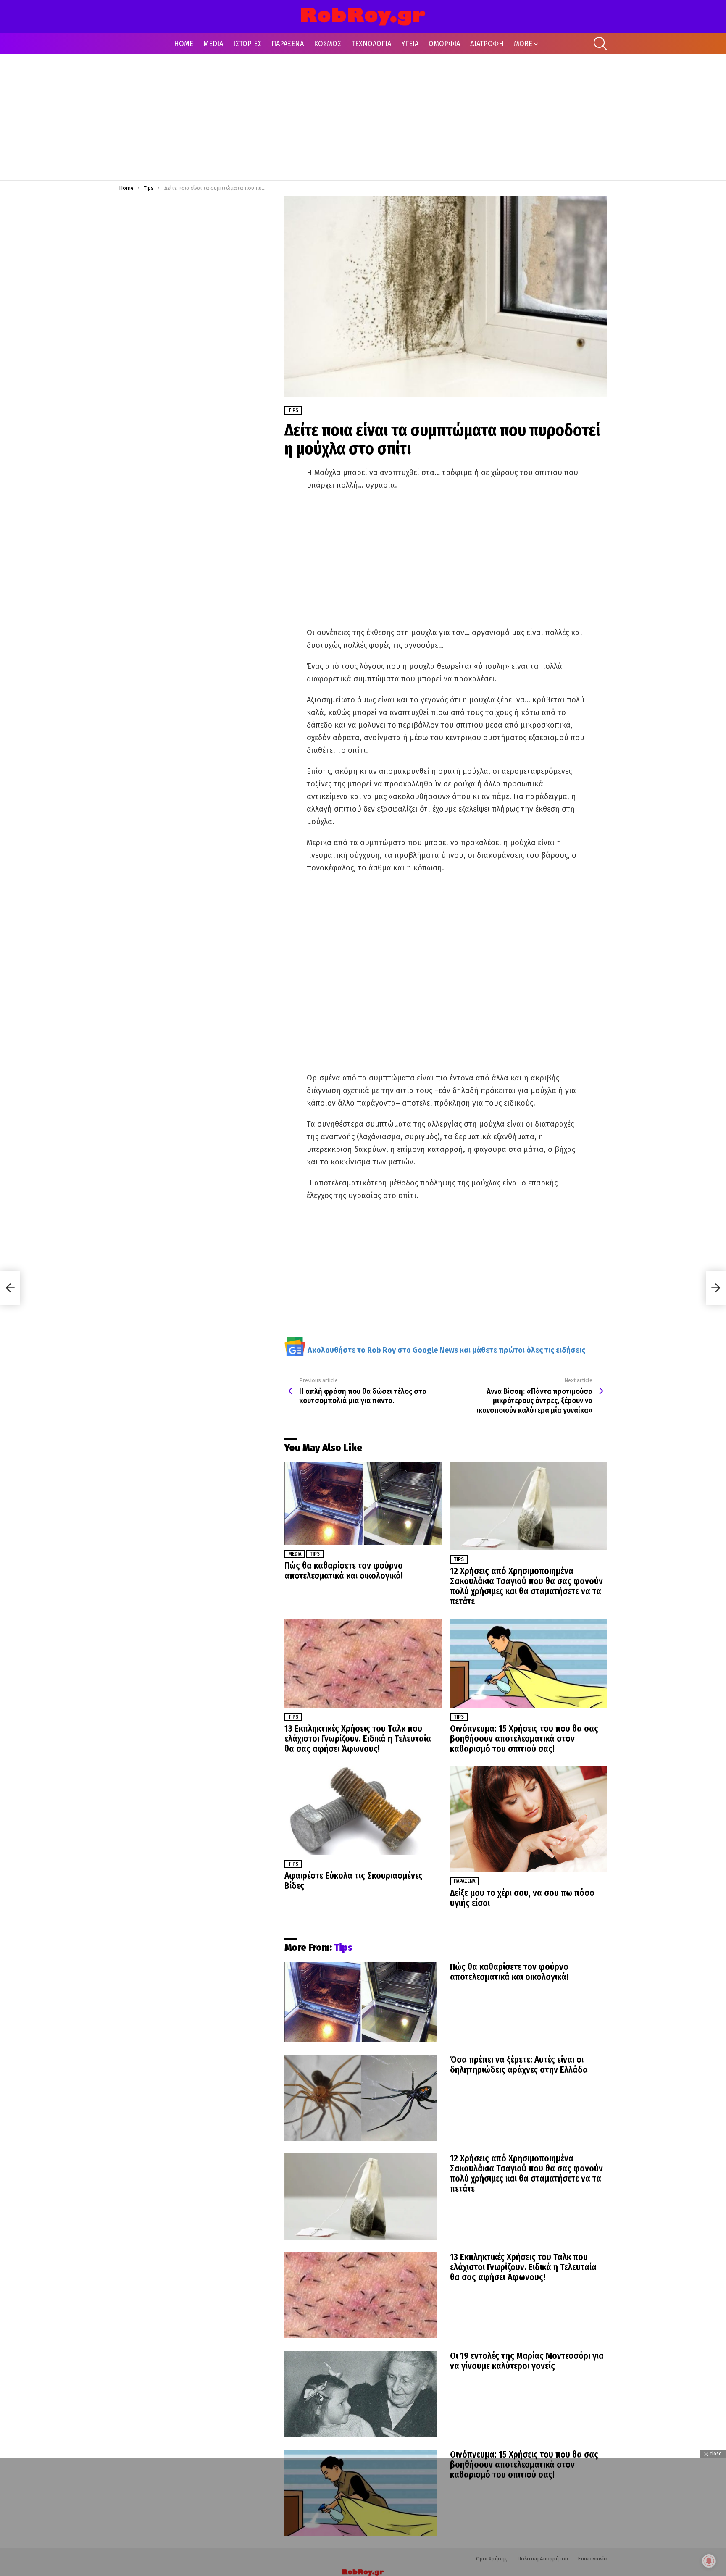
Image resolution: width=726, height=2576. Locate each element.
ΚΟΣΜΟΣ (327, 44)
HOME (184, 44)
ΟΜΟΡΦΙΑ (444, 44)
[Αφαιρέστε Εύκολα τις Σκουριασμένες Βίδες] (363, 1811)
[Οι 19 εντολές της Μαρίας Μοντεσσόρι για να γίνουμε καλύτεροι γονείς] (361, 2394)
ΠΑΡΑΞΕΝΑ (288, 44)
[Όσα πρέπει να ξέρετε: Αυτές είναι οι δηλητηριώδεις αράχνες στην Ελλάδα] (361, 2098)
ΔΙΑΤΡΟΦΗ (487, 44)
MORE (523, 44)
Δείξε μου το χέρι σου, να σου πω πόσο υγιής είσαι (522, 1898)
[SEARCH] (600, 44)
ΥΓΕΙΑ (410, 44)
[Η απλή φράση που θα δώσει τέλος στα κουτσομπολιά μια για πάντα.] (10, 1288)
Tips (315, 1554)
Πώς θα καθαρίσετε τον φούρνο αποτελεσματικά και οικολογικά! (344, 1571)
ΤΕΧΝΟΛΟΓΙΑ (371, 44)
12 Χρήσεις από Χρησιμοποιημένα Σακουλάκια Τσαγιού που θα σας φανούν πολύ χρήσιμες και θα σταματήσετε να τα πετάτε (526, 1586)
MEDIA (213, 44)
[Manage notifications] (709, 2561)
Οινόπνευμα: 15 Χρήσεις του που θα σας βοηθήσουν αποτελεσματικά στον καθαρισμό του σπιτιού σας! (524, 1739)
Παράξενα (464, 1881)
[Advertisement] (363, 117)
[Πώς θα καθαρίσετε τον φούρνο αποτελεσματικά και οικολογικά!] (363, 1503)
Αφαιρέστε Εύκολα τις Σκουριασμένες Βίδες (354, 1881)
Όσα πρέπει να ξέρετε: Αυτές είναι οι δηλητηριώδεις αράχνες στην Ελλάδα (519, 2065)
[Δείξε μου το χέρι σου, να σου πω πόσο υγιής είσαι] (529, 1819)
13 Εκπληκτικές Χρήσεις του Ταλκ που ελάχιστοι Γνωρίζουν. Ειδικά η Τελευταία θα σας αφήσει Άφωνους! (358, 1739)
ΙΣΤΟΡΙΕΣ (247, 44)
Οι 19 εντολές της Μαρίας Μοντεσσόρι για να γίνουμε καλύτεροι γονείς (527, 2361)
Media (295, 1554)
